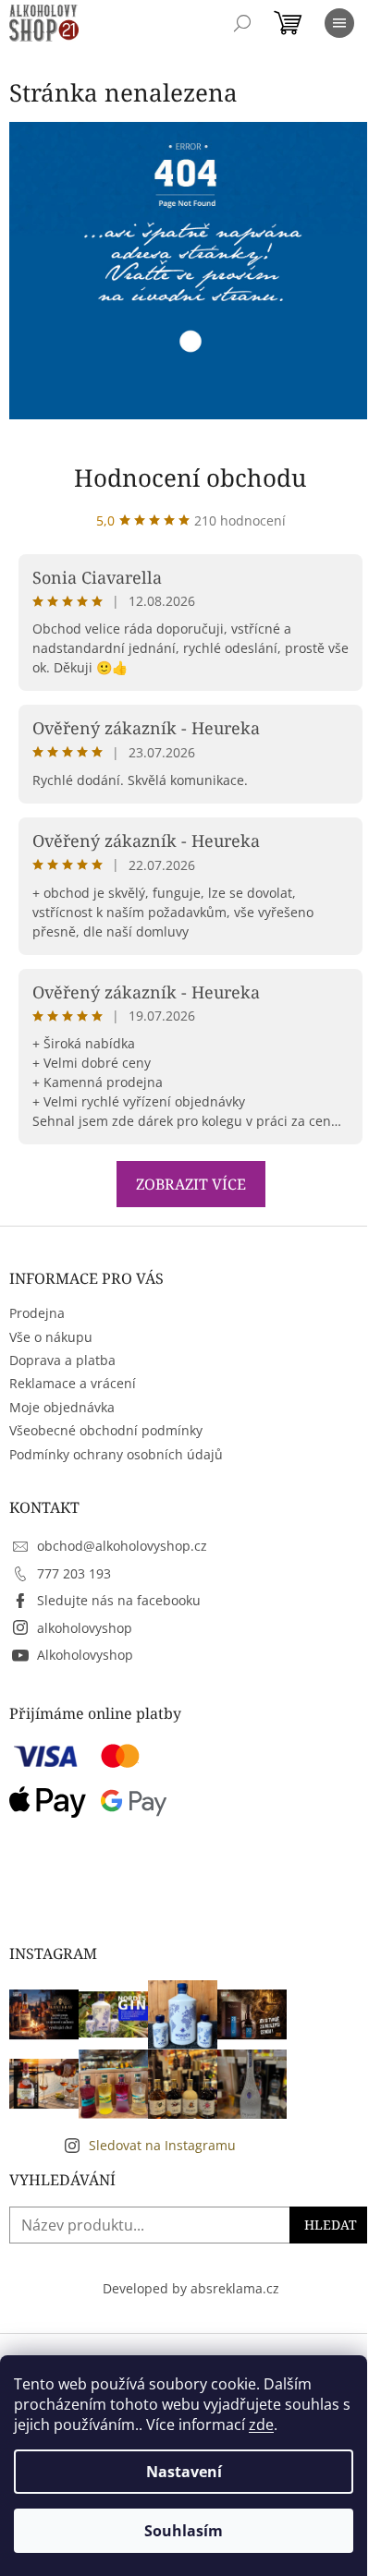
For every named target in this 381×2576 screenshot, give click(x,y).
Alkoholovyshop (85, 1655)
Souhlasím (184, 2531)
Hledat (331, 2225)
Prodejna (37, 1313)
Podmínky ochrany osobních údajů (116, 1454)
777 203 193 (74, 1573)
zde (261, 2425)
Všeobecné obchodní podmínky (106, 1430)
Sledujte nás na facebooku (119, 1600)
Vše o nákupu (51, 1337)
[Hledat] (242, 23)
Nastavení (184, 2472)
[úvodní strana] (190, 269)
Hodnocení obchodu (190, 478)
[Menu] (339, 23)
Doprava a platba (62, 1360)
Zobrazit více (191, 1184)
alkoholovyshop (85, 1628)
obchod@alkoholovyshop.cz (122, 1546)
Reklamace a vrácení (73, 1383)
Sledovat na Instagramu (162, 2145)
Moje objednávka (62, 1407)
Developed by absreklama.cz (191, 2288)
